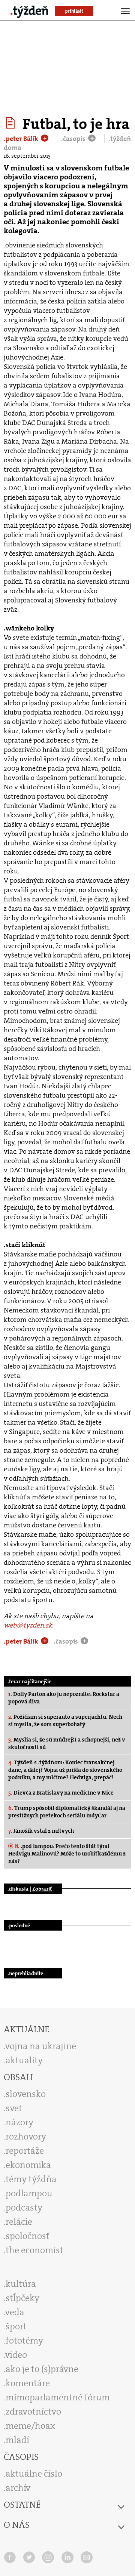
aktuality (24, 2060)
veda (15, 2312)
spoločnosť (28, 2236)
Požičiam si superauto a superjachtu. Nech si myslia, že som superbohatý (65, 1721)
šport (16, 2326)
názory (19, 2122)
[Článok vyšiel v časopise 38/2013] (11, 123)
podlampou (29, 2193)
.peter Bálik (22, 139)
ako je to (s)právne (42, 2369)
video (16, 2355)
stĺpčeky (22, 2298)
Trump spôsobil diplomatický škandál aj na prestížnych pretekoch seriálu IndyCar (67, 1812)
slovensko (26, 2094)
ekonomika (28, 2165)
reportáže (25, 2151)
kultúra (21, 2284)
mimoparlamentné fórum (58, 2397)
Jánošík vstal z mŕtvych (41, 1831)
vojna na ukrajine (41, 2046)
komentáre (28, 2383)
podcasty (24, 2208)
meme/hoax (30, 2426)
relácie (19, 2222)
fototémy (24, 2341)
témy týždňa (31, 2179)
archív (18, 2488)
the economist (34, 2250)
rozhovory (26, 2137)
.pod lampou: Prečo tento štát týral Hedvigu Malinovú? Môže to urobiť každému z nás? (67, 1854)
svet (14, 2108)
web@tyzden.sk (28, 1625)
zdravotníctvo (33, 2412)
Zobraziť (42, 1889)
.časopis (74, 139)
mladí (17, 2440)
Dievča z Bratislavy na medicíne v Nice (61, 1793)
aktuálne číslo (34, 2474)
